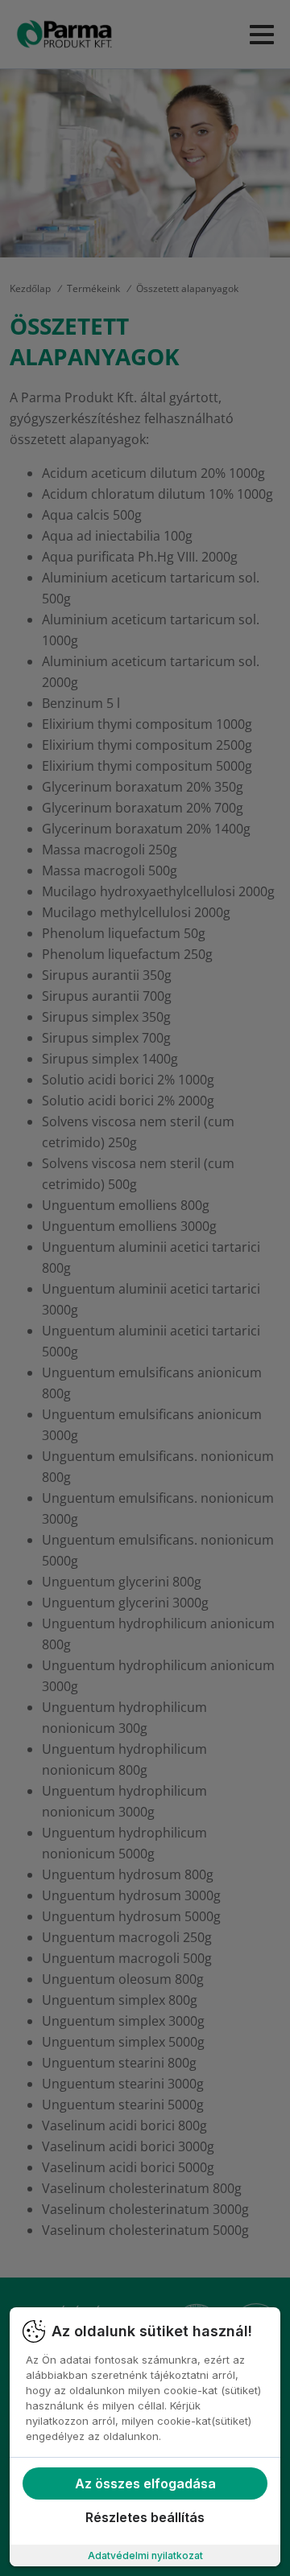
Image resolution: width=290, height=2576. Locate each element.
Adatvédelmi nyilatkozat (145, 2555)
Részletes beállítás (145, 2517)
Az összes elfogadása (145, 2483)
